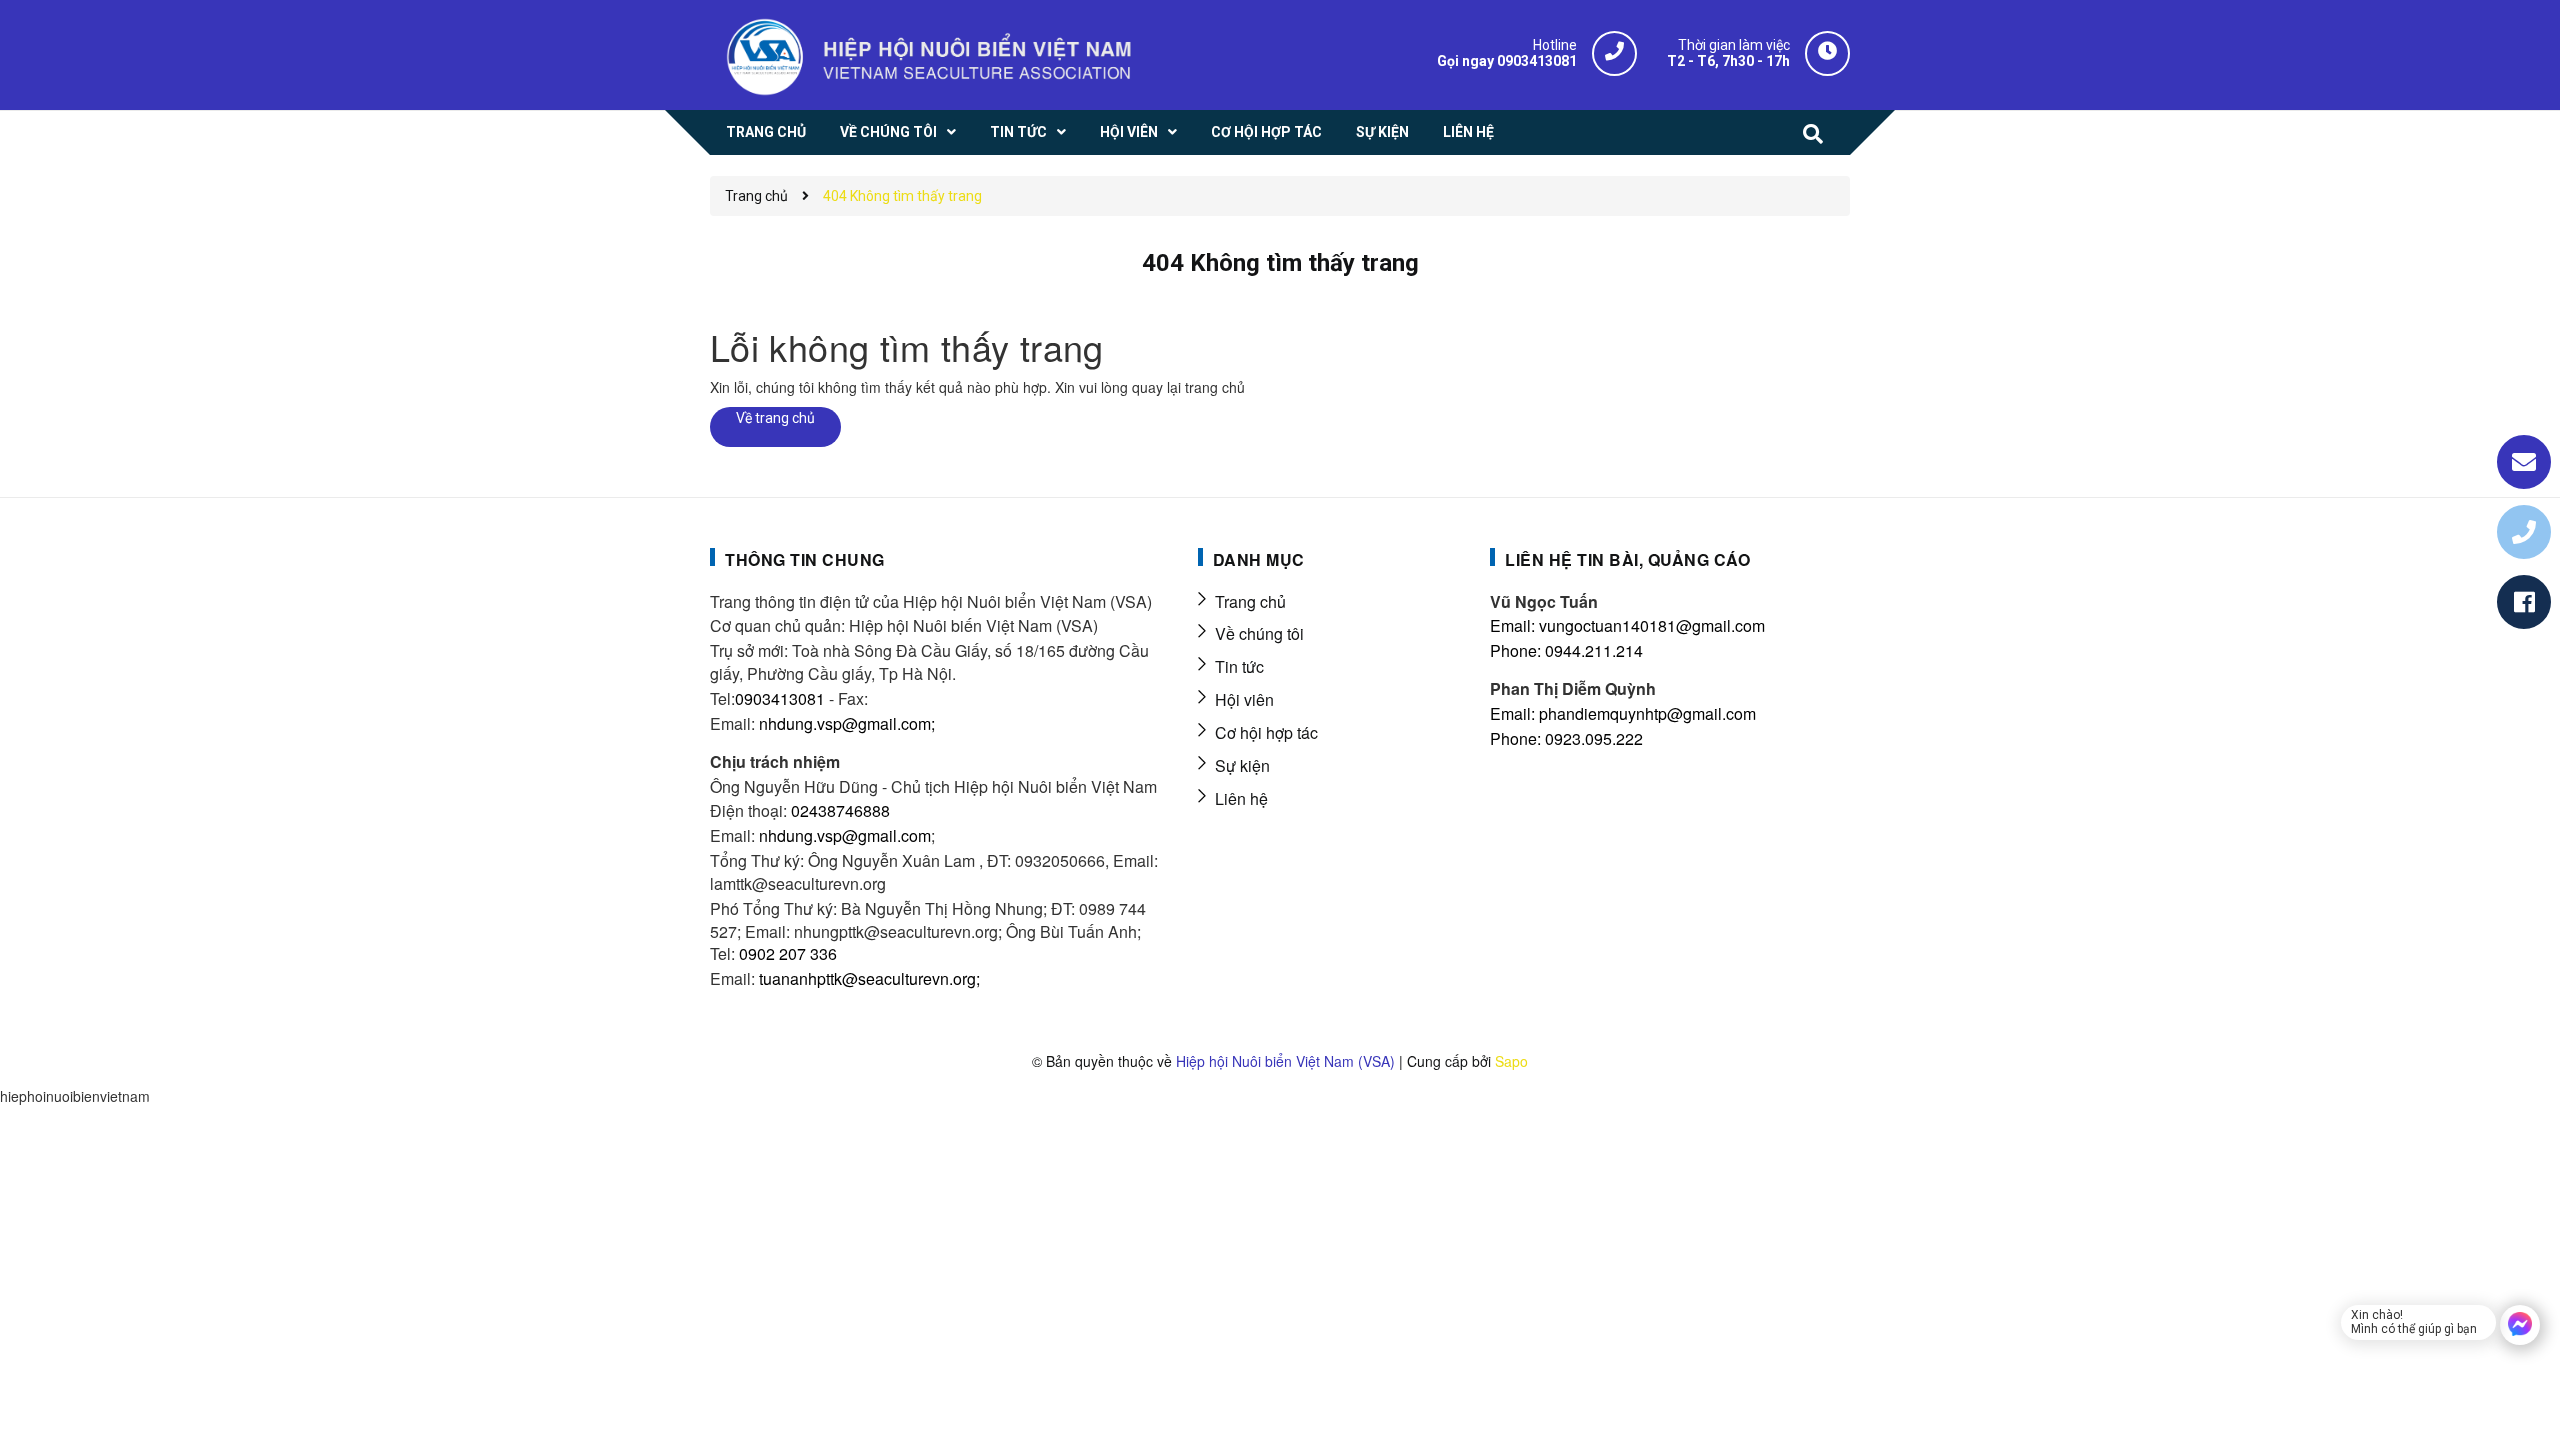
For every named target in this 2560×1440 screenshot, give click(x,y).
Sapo (1511, 1061)
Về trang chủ (775, 418)
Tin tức (1239, 666)
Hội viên (1244, 699)
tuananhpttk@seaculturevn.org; (869, 978)
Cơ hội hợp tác (1266, 732)
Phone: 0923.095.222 (1566, 738)
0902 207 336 (788, 953)
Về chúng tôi (1259, 633)
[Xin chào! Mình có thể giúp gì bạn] (2520, 1325)
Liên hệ (1241, 798)
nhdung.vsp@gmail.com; (847, 723)
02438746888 (840, 810)
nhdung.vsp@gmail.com (845, 835)
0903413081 (780, 698)
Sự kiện (1242, 765)
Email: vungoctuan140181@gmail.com (1627, 625)
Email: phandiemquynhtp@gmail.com (1623, 713)
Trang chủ (1250, 601)
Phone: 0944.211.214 (1566, 650)
